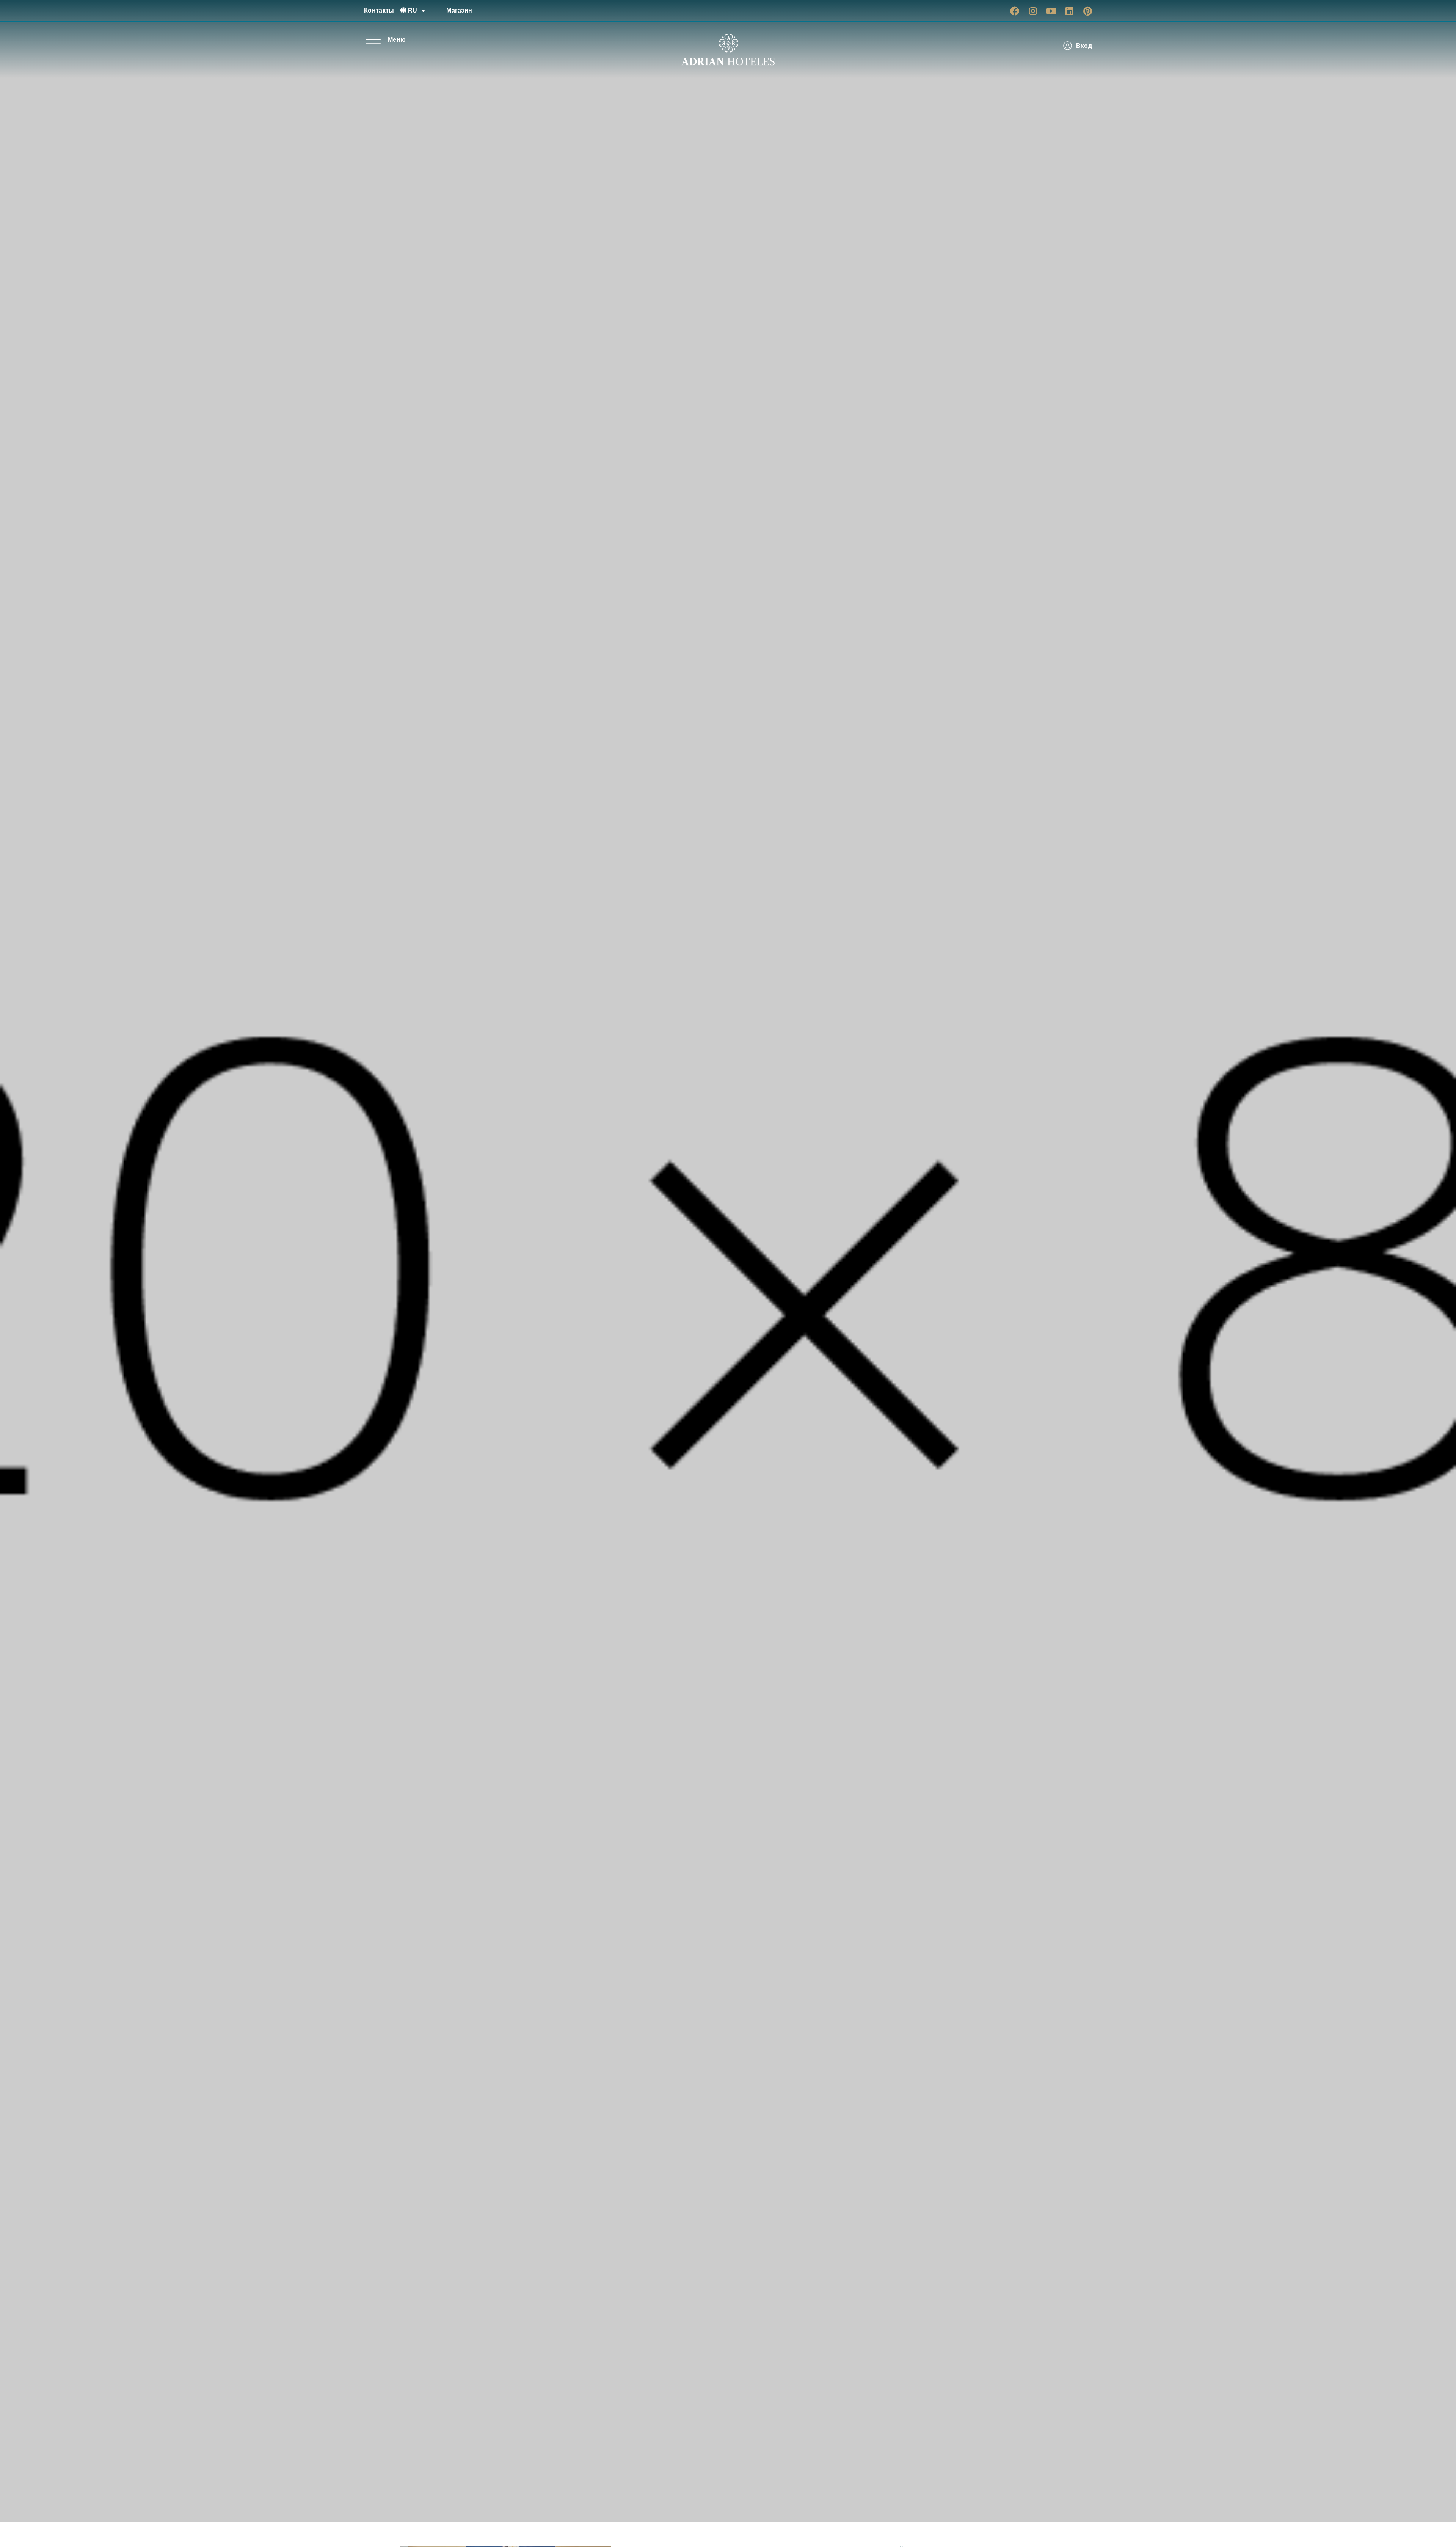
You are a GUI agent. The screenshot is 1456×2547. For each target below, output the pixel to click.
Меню (397, 40)
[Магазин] (438, 11)
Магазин (459, 10)
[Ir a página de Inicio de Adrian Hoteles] (728, 50)
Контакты (379, 10)
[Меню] (373, 40)
